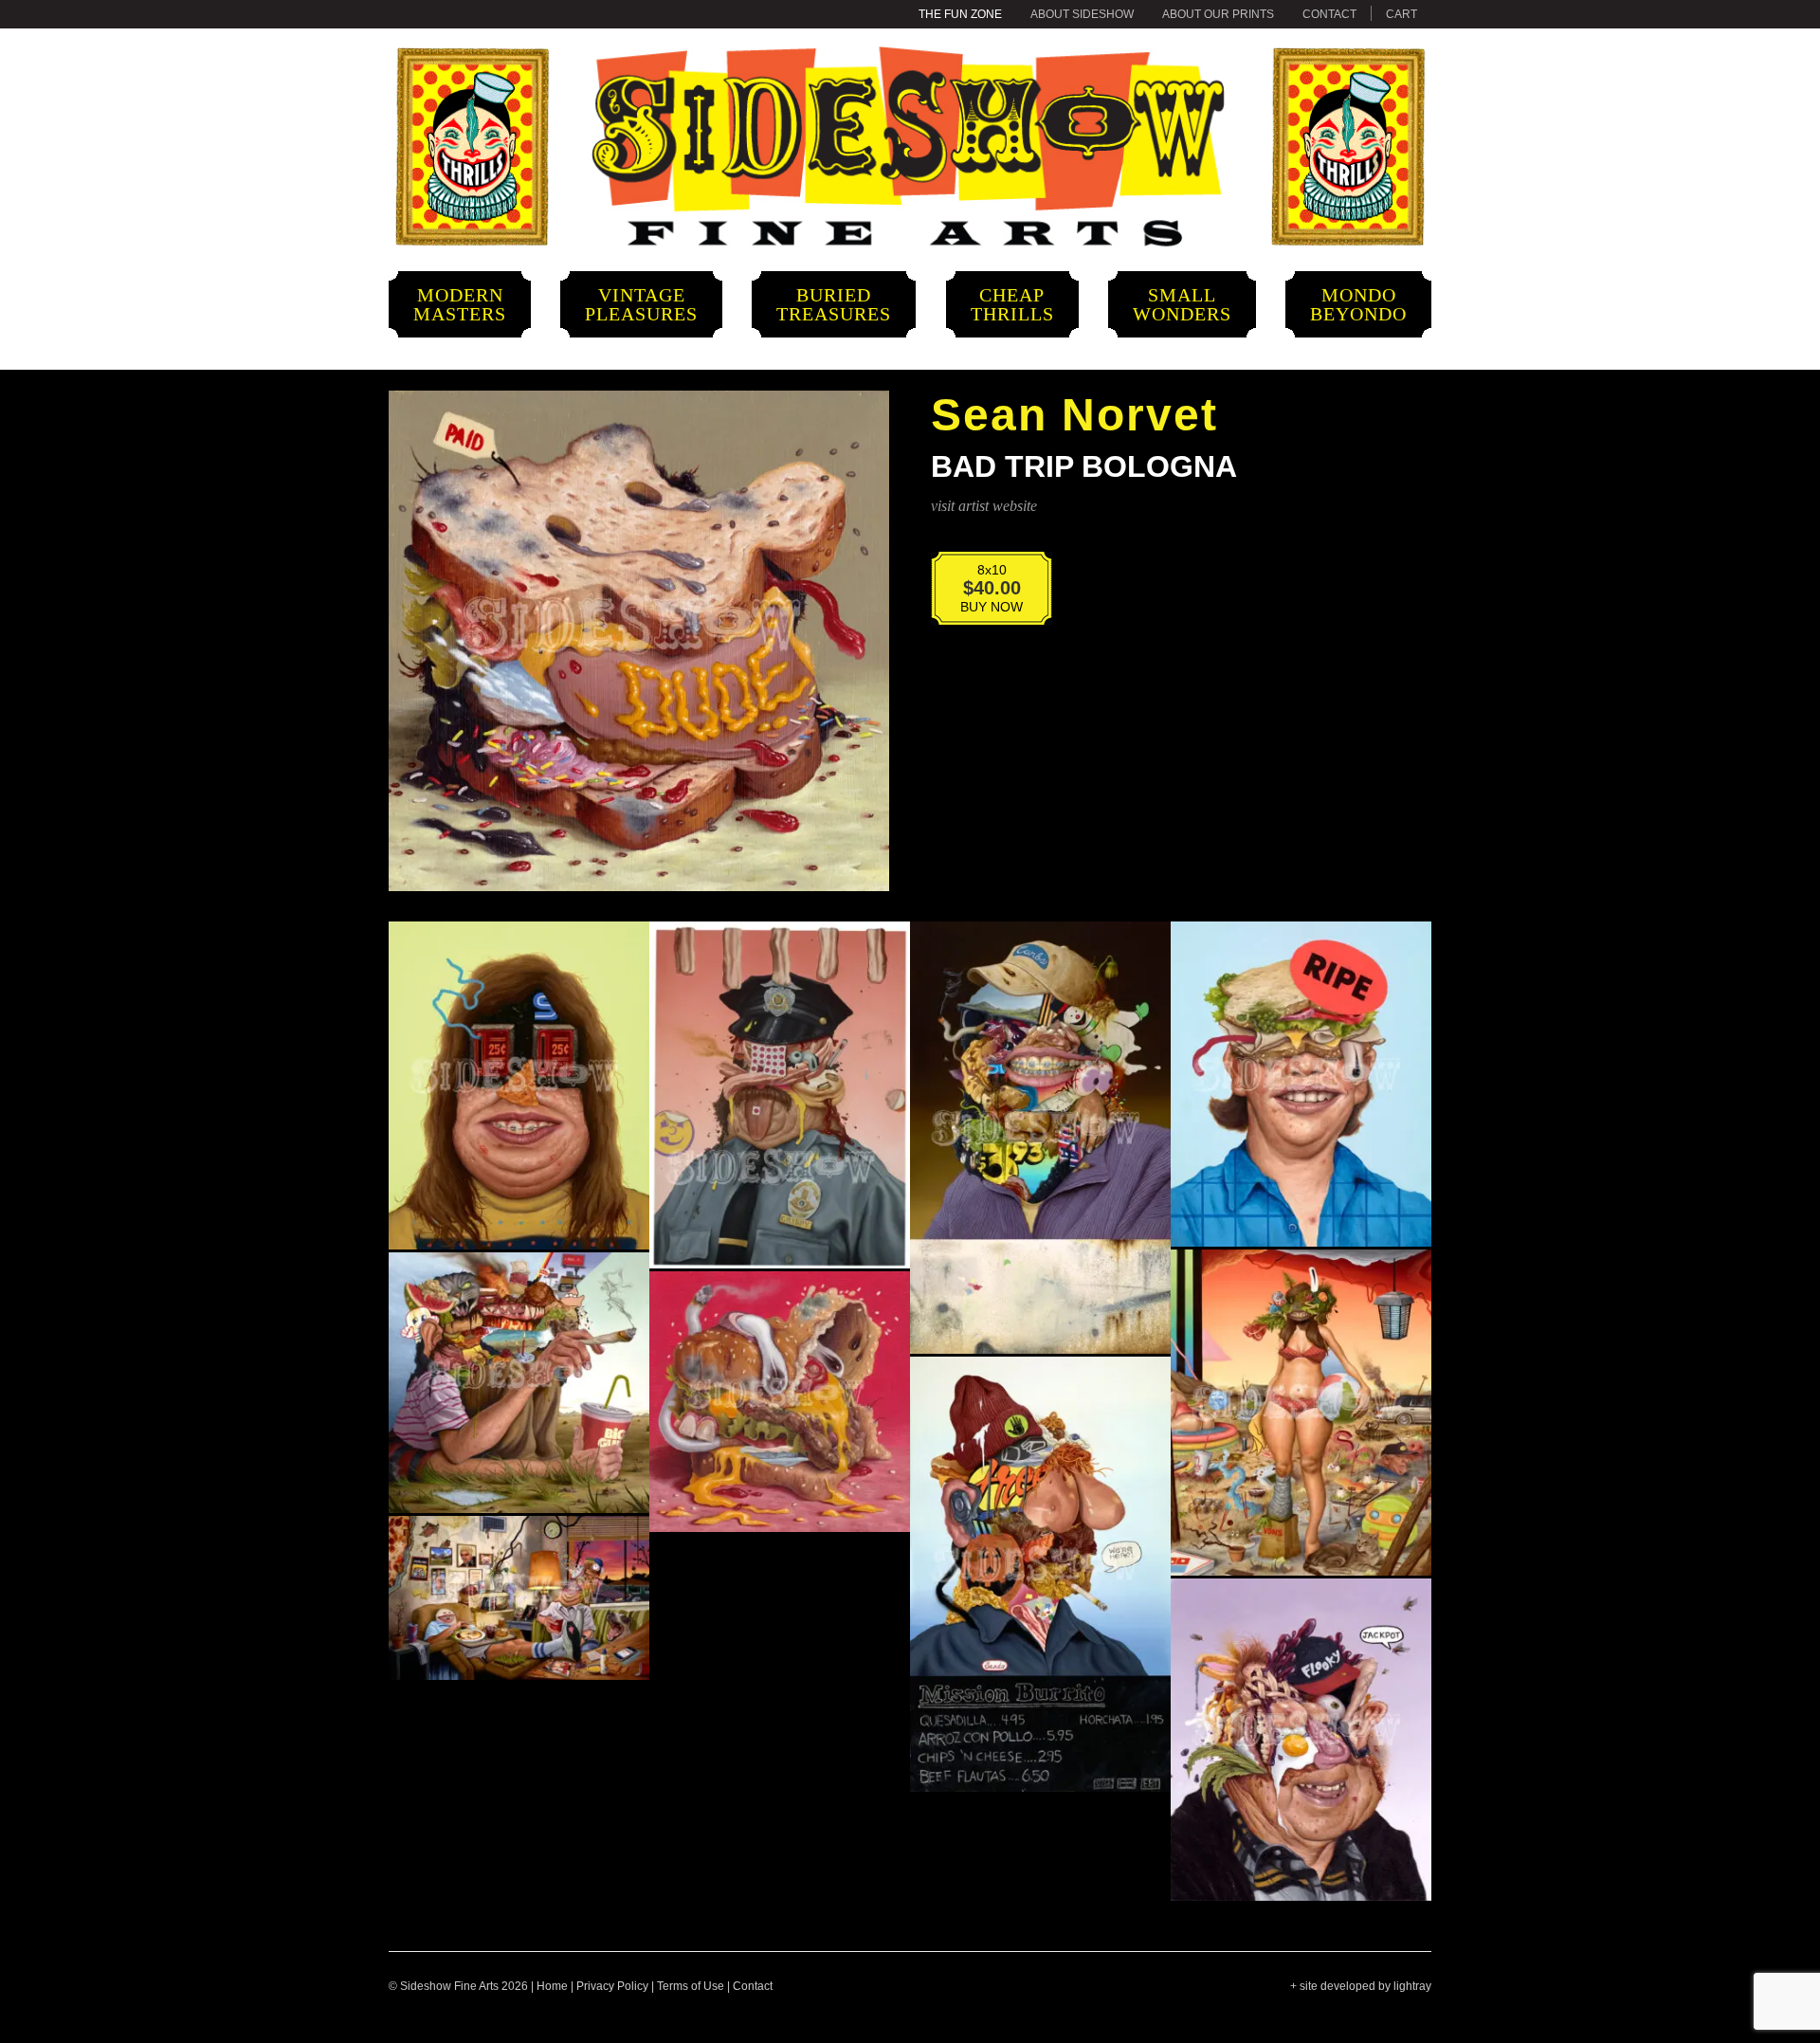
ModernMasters (460, 304)
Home (552, 1986)
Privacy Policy (612, 1986)
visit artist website (984, 506)
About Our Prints (1218, 14)
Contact (1329, 14)
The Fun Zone (960, 14)
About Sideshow (1082, 14)
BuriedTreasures (834, 304)
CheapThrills (1012, 304)
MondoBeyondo (1358, 304)
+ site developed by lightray (1361, 1986)
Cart (1401, 14)
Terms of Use (691, 1986)
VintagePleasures (641, 304)
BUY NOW (979, 594)
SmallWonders (1182, 304)
